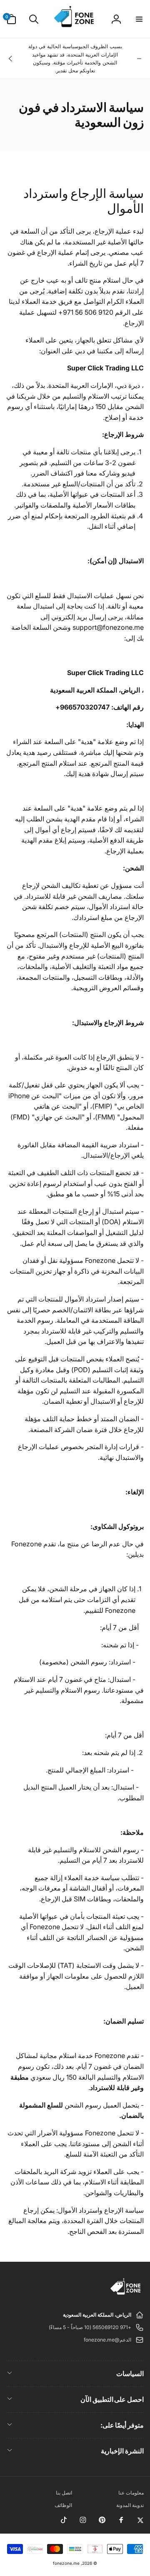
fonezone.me (66, 2563)
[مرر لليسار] (139, 59)
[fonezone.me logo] (126, 2295)
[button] (139, 19)
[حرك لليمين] (11, 59)
